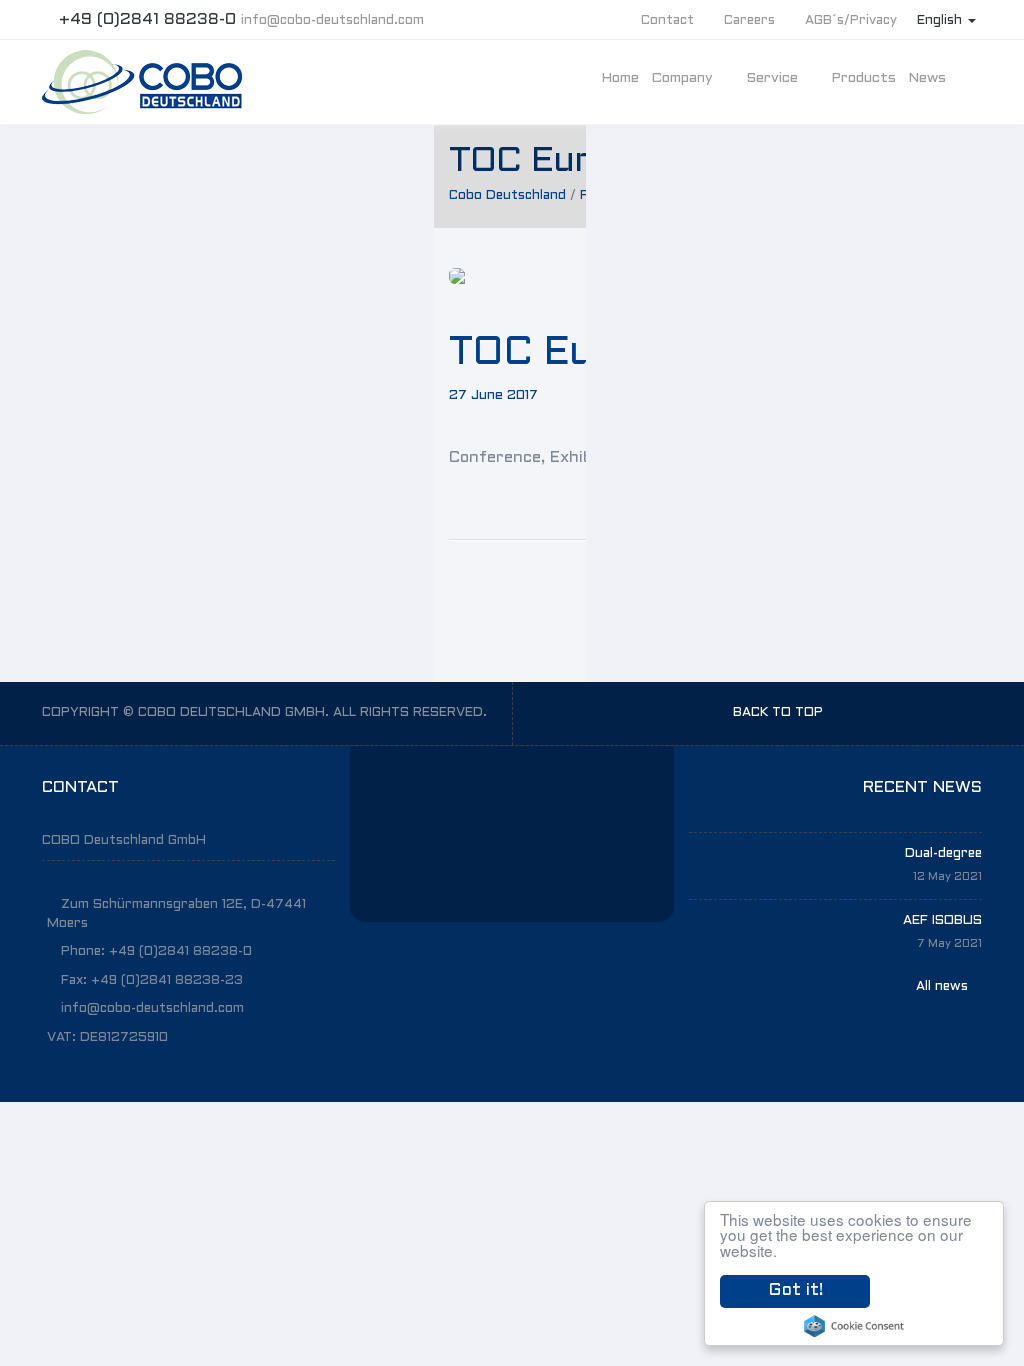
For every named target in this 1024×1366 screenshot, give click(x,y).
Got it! (795, 1291)
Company (684, 78)
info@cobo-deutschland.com (332, 21)
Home (620, 78)
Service (774, 78)
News (929, 78)
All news (944, 987)
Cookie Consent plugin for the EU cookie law (854, 1326)
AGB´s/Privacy (851, 21)
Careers (749, 21)
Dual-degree (943, 854)
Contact (667, 21)
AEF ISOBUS (942, 921)
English (941, 21)
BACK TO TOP (780, 713)
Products (863, 78)
